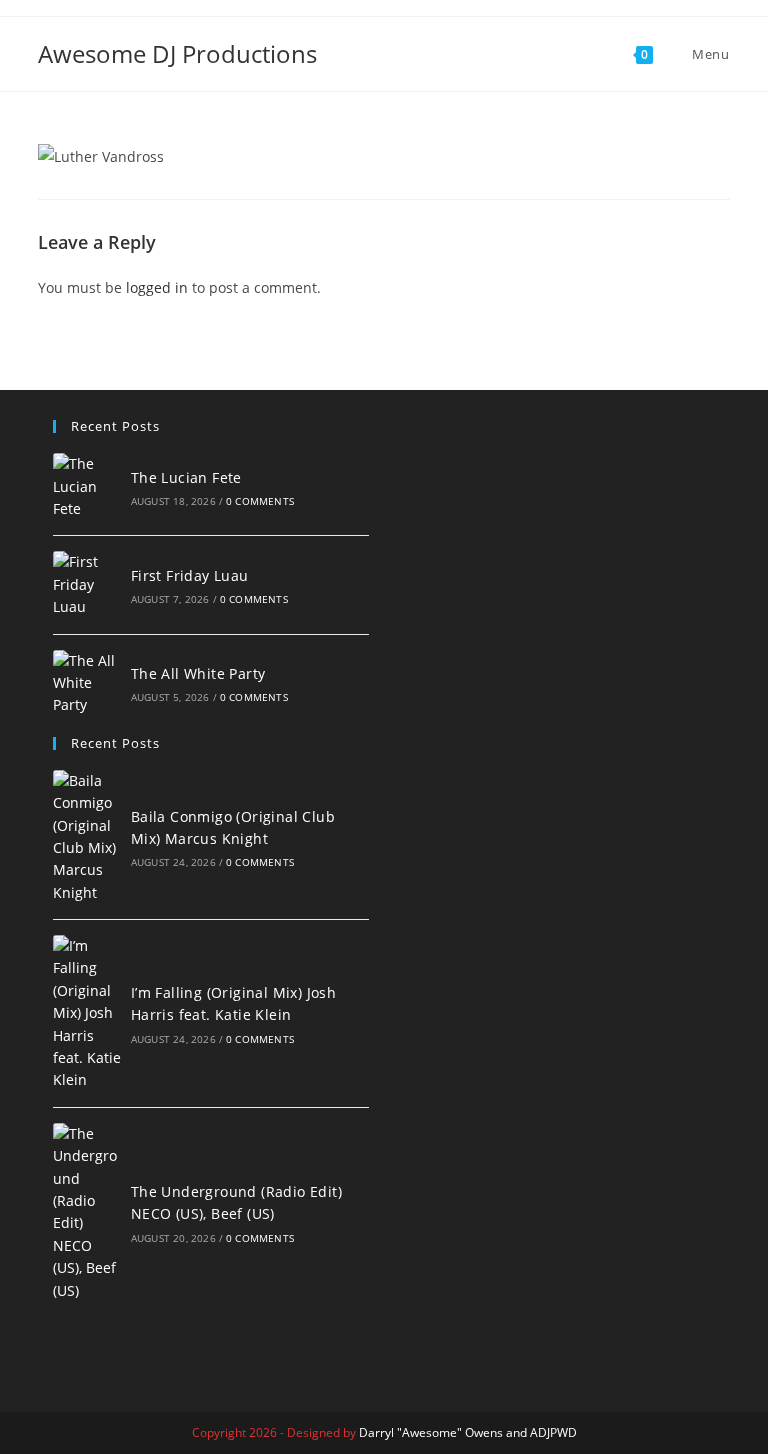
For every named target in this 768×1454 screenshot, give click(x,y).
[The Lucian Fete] (87, 486)
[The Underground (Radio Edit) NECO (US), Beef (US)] (87, 1212)
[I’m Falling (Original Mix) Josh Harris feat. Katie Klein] (87, 1013)
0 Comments (260, 501)
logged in (157, 287)
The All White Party (198, 673)
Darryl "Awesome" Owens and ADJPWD (468, 1432)
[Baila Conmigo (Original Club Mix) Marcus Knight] (87, 837)
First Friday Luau (190, 575)
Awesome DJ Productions (177, 53)
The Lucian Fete (186, 477)
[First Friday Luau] (87, 584)
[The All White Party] (87, 683)
